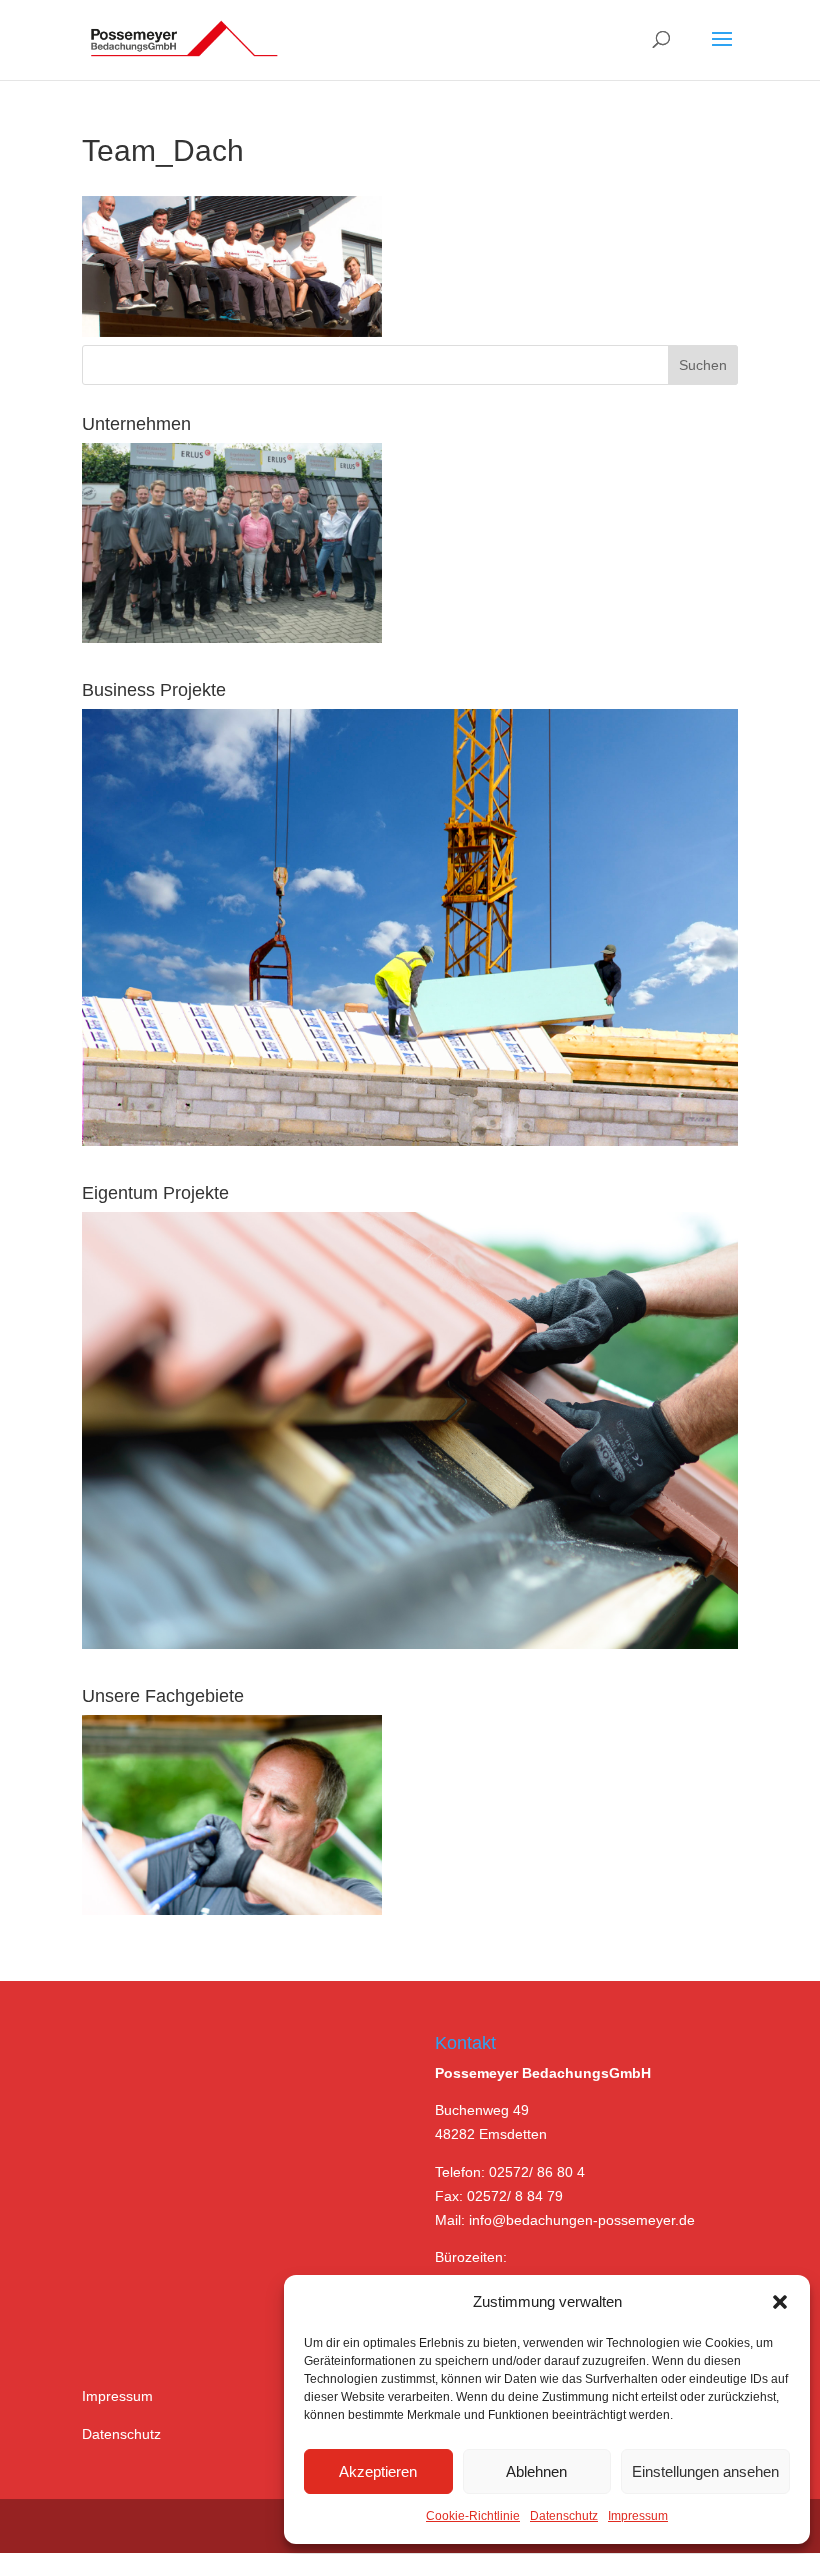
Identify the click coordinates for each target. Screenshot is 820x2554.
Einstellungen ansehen (705, 2471)
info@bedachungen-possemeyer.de (582, 2220)
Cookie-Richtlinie (473, 2516)
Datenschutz (564, 2516)
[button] (780, 2302)
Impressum (638, 2516)
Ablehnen (536, 2471)
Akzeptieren (378, 2471)
